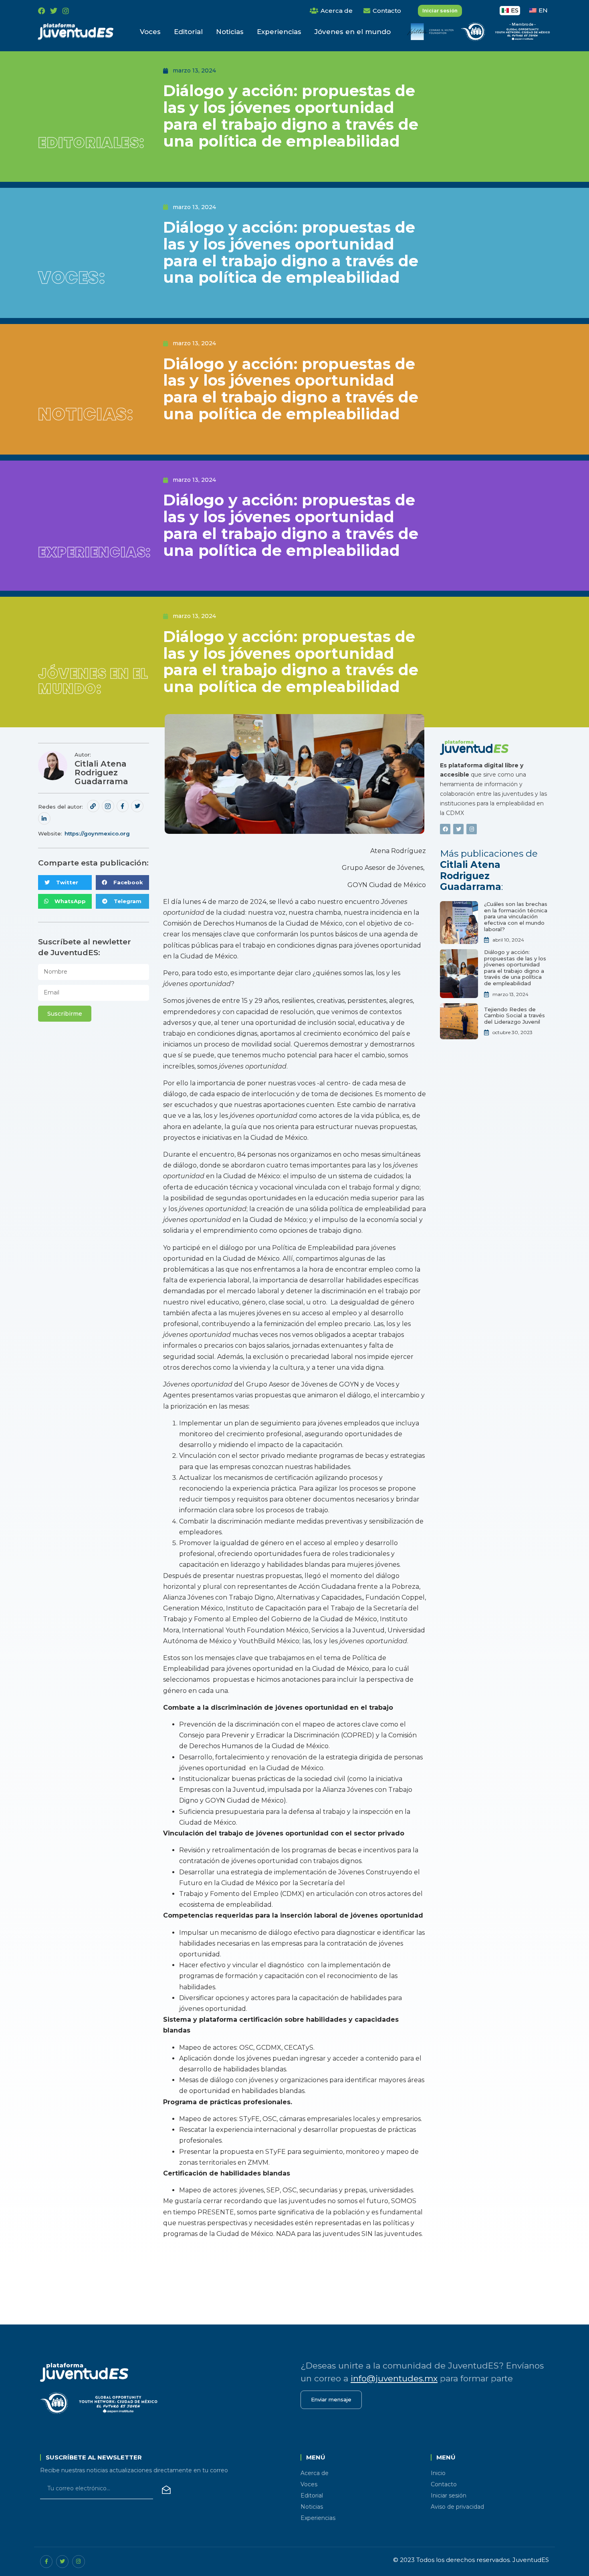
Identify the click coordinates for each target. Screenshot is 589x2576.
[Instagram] (66, 11)
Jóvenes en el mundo (353, 32)
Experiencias (279, 32)
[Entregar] (166, 2490)
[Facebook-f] (123, 806)
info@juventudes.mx (394, 2378)
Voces (150, 32)
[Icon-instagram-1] (108, 806)
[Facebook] (42, 11)
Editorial (188, 32)
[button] (65, 882)
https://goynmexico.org (97, 833)
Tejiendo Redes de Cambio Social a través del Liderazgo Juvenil (514, 1015)
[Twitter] (54, 11)
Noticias (230, 32)
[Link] (93, 806)
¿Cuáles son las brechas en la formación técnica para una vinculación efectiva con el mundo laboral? (516, 916)
